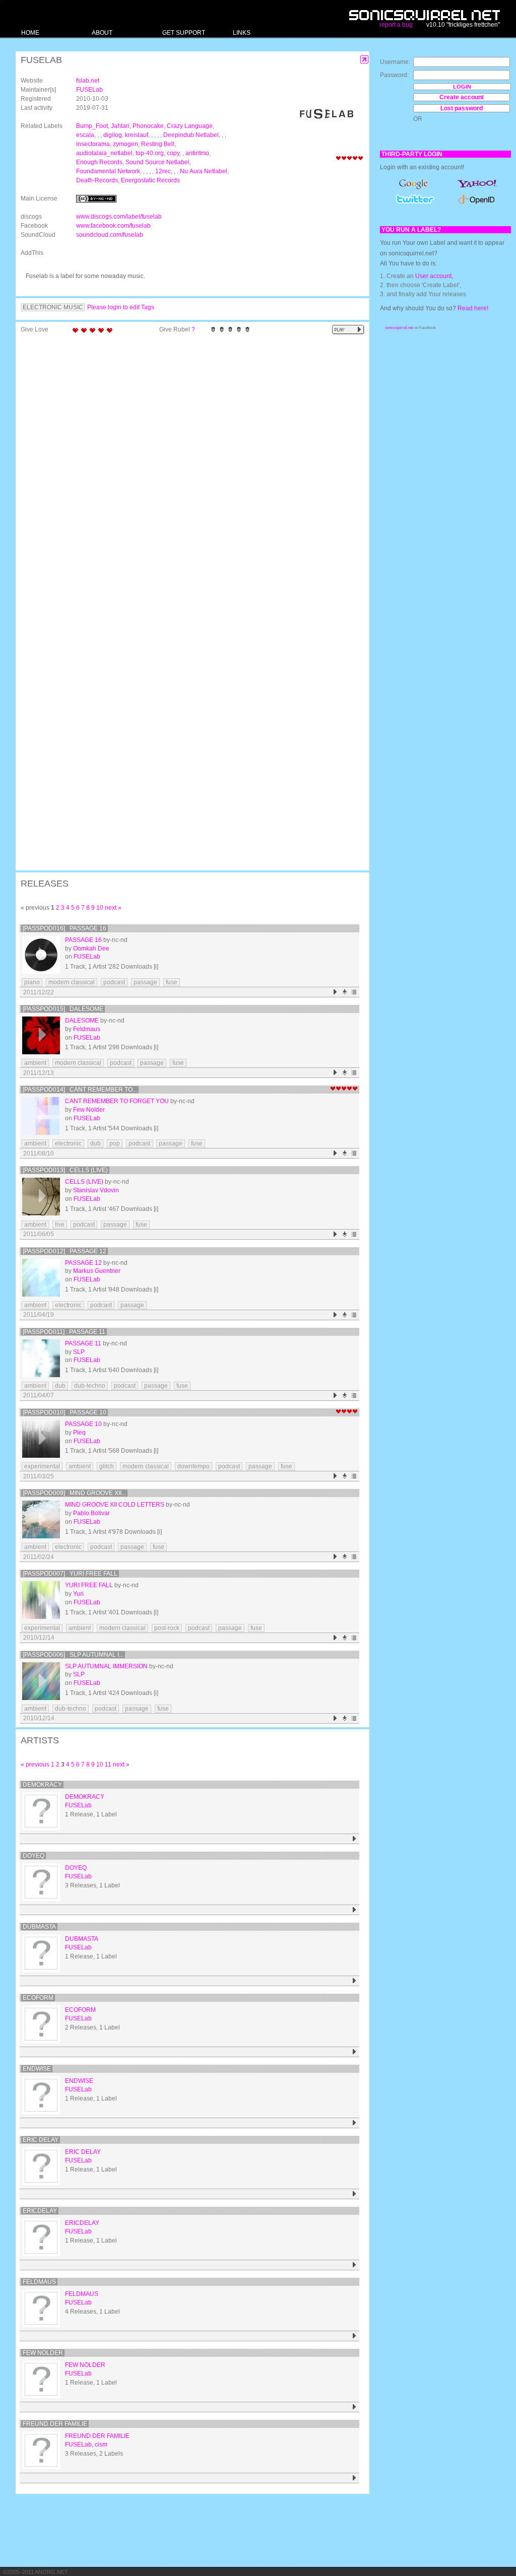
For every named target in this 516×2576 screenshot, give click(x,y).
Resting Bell (158, 144)
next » (113, 908)
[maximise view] (365, 60)
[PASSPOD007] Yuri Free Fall (70, 1574)
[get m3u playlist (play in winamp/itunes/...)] (354, 992)
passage (145, 982)
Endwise (37, 2069)
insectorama (93, 144)
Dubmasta (39, 1927)
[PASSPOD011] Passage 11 (64, 1332)
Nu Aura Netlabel (204, 171)
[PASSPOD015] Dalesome (63, 1009)
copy (173, 153)
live (60, 1225)
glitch (107, 1466)
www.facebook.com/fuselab (113, 226)
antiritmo (197, 153)
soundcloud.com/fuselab (110, 235)
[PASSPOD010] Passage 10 (64, 1412)
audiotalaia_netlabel (104, 153)
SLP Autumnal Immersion (106, 1666)
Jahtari (120, 126)
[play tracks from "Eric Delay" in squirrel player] (354, 2194)
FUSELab (89, 90)
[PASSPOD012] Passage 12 (64, 1251)
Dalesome (82, 1021)
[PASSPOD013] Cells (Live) (65, 1170)
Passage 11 (83, 1343)
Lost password (462, 108)
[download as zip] (345, 992)
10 (100, 908)
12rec (163, 171)
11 (108, 1765)
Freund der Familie (55, 2424)
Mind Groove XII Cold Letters (115, 1505)
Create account (462, 97)
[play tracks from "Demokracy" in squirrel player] (354, 1839)
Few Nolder (89, 1110)
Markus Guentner (97, 1271)
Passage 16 (83, 940)
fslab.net (88, 81)
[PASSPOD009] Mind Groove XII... (74, 1493)
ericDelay (40, 2211)
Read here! (473, 308)
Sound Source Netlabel (157, 162)
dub (95, 1143)
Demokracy (42, 1785)
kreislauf (137, 135)
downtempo (193, 1466)
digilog (113, 135)
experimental (42, 1466)
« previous (35, 1765)
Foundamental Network (108, 171)
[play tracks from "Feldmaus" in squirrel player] (354, 2336)
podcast (114, 982)
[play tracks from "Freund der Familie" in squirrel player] (354, 2478)
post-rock (167, 1628)
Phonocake (148, 126)
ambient (35, 1063)
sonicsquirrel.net (399, 328)
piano (32, 982)
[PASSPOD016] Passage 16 (64, 928)
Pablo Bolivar (91, 1513)
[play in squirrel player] (41, 955)
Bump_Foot (92, 126)
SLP (79, 1352)
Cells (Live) (84, 1182)
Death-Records (97, 180)
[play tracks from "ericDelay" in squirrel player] (354, 2265)
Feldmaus (87, 1029)
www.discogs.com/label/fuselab (119, 217)
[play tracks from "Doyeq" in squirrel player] (354, 1910)
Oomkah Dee (91, 948)
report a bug (396, 25)
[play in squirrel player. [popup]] (348, 330)
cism (101, 2445)
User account (433, 276)
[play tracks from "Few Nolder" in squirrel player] (354, 2407)
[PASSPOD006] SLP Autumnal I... (73, 1655)
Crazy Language (190, 126)
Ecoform (38, 1998)
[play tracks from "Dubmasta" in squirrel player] (354, 1981)
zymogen (125, 144)
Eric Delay (41, 2140)
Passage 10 (83, 1424)
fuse (172, 982)
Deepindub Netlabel (191, 135)
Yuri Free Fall (89, 1585)
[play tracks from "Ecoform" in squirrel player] (354, 2052)
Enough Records (99, 162)
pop (115, 1143)
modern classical (72, 982)
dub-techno (90, 1386)
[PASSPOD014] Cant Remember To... (80, 1090)
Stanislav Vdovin (96, 1190)
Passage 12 (83, 1263)
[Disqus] (187, 469)
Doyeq (34, 1856)
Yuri (78, 1594)
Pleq (79, 1433)
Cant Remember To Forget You (117, 1101)
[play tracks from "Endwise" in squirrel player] (354, 2123)
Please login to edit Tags (121, 307)
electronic (68, 1143)
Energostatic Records (150, 180)
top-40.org (150, 153)
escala (85, 135)
